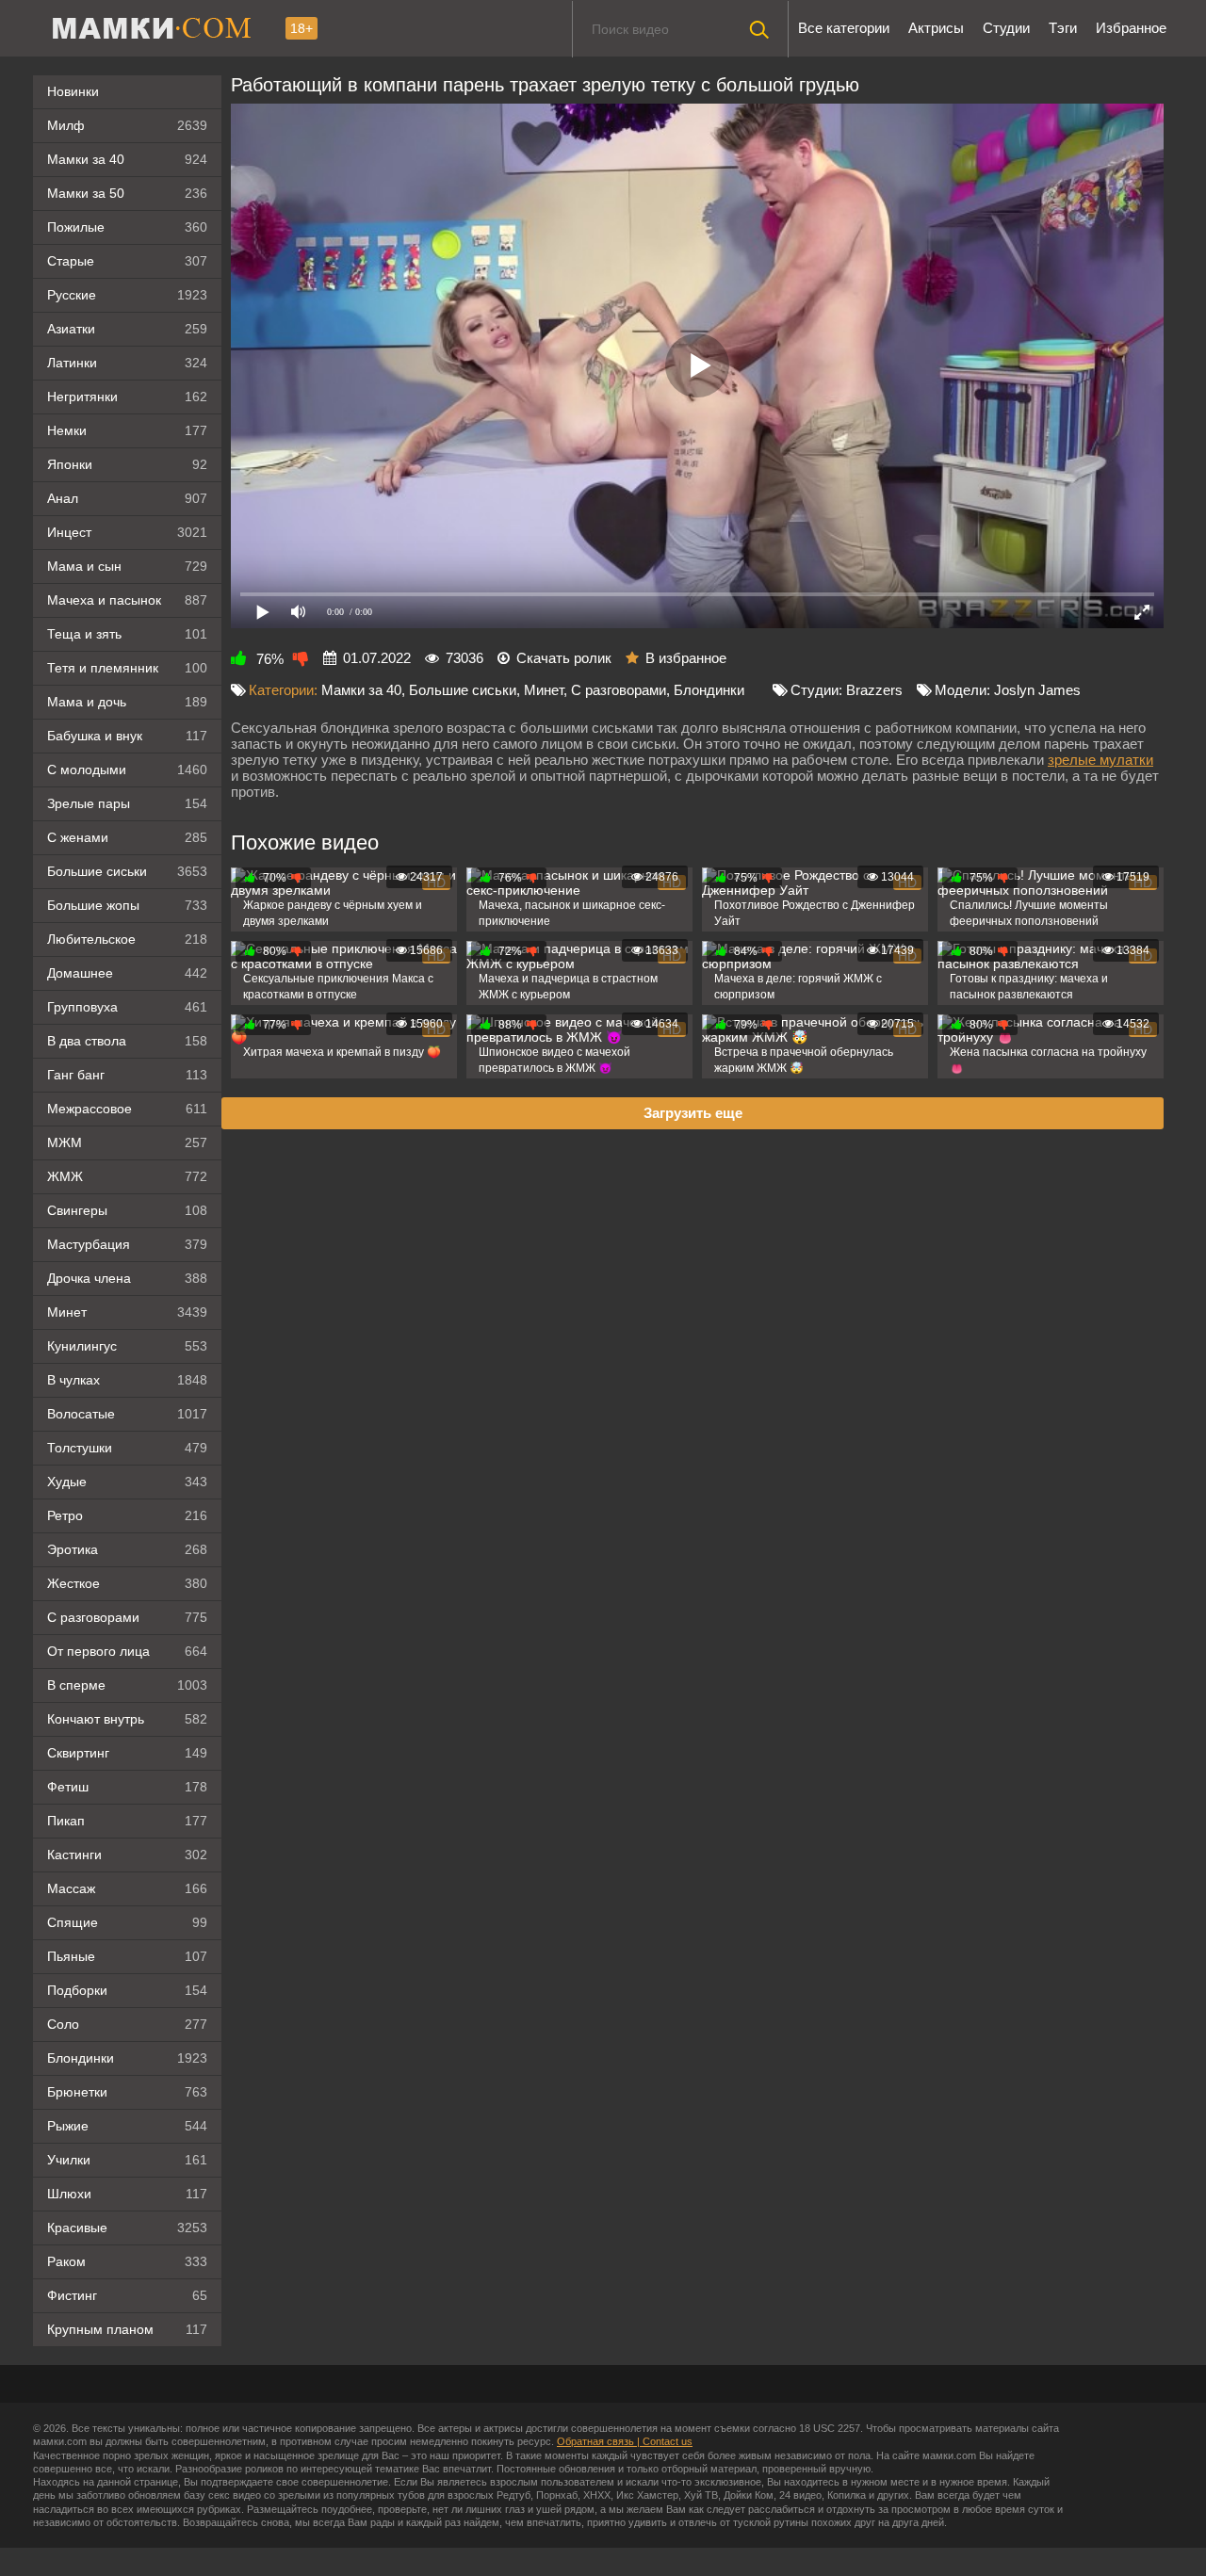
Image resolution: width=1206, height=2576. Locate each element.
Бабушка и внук (127, 736)
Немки (127, 430)
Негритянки (127, 397)
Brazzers (874, 690)
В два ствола (127, 1041)
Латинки (127, 363)
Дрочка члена (127, 1278)
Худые (127, 1482)
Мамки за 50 (127, 193)
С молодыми (127, 770)
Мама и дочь (127, 702)
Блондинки (127, 2058)
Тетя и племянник (127, 668)
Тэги (1063, 28)
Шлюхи (127, 2194)
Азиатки (127, 329)
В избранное (686, 658)
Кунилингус (127, 1346)
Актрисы (936, 28)
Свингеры (127, 1210)
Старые (127, 261)
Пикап (127, 1821)
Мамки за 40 (127, 159)
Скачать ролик (564, 658)
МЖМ (127, 1142)
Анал (127, 498)
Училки (127, 2160)
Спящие (127, 1922)
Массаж (127, 1888)
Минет (127, 1312)
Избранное (1131, 28)
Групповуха (127, 1007)
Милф (127, 125)
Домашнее (127, 973)
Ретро (127, 1515)
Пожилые (127, 227)
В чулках (127, 1380)
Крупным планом (127, 2329)
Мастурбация (127, 1244)
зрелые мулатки (1100, 760)
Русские (127, 295)
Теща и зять (127, 634)
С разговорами (127, 1617)
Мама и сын (127, 566)
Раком (127, 2261)
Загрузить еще (693, 1113)
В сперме (127, 1685)
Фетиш (127, 1787)
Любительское (127, 939)
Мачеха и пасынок (127, 600)
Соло (127, 2024)
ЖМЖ (127, 1176)
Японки (127, 464)
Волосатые (127, 1414)
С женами (127, 837)
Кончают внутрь (127, 1719)
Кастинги (127, 1855)
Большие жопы (127, 905)
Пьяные (127, 1956)
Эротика (127, 1549)
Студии (1006, 28)
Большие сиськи (127, 871)
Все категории (844, 28)
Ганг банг (127, 1075)
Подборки (127, 1990)
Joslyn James (1037, 690)
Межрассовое (127, 1109)
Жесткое (127, 1583)
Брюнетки (127, 2092)
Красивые (127, 2228)
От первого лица (127, 1651)
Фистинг (127, 2295)
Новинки (73, 91)
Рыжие (127, 2126)
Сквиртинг (127, 1753)
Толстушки (127, 1448)
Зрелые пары (127, 803)
